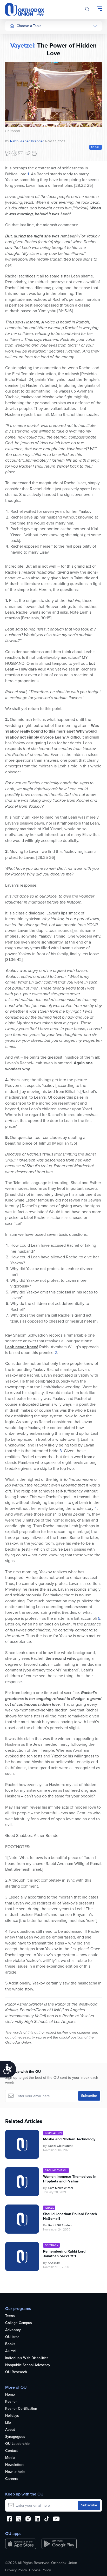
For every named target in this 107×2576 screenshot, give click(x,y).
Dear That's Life (19, 147)
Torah (96, 147)
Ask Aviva (17, 160)
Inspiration (18, 95)
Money (15, 76)
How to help (15, 2472)
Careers (12, 2479)
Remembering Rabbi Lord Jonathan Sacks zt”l (64, 2254)
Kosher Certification (21, 2409)
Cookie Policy (40, 2570)
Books (10, 2344)
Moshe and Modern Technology (69, 2139)
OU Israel (13, 2337)
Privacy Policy (16, 2570)
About (10, 2430)
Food (14, 37)
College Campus (19, 2323)
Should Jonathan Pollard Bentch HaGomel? (70, 2216)
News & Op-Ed (21, 115)
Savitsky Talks (20, 135)
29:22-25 (83, 185)
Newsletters (15, 2465)
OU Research (16, 2372)
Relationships (20, 56)
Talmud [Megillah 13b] (58, 1143)
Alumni (11, 2351)
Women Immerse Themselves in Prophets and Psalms (70, 2179)
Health (15, 47)
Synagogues (15, 2437)
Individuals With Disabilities (27, 2358)
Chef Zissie (18, 170)
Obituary (51, 2245)
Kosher (11, 2402)
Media (10, 2458)
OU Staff (54, 2263)
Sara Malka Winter (61, 2188)
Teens (10, 2316)
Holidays (12, 2416)
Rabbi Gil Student (61, 2146)
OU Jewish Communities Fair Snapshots (20, 187)
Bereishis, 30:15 (36, 618)
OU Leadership (17, 2444)
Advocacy (13, 2330)
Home (10, 2395)
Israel (14, 86)
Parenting (17, 66)
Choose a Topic (29, 26)
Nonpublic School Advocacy (28, 2365)
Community (18, 105)
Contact (11, 2451)
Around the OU (56, 2170)
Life (8, 2423)
